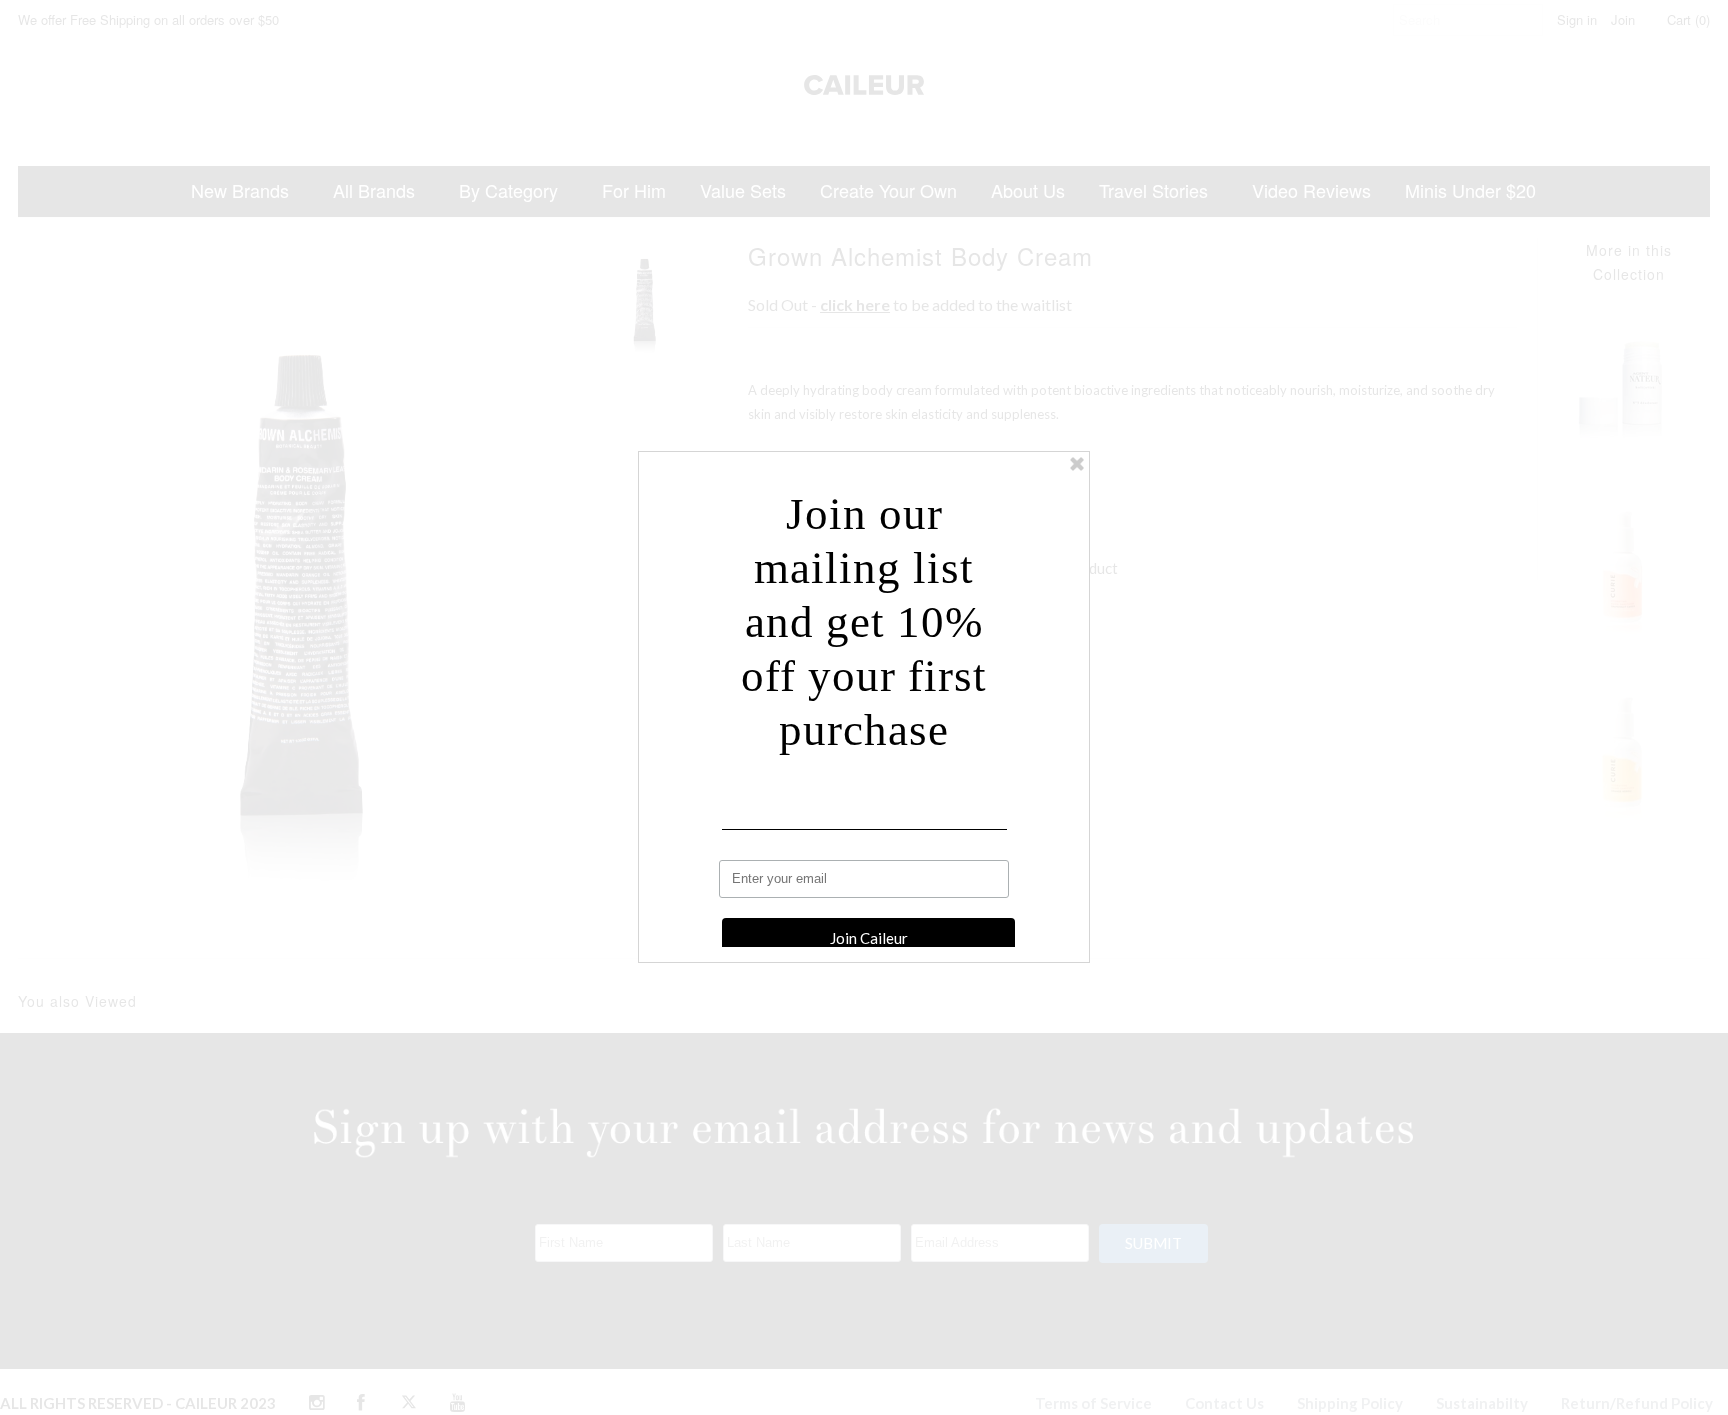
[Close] (1077, 464)
